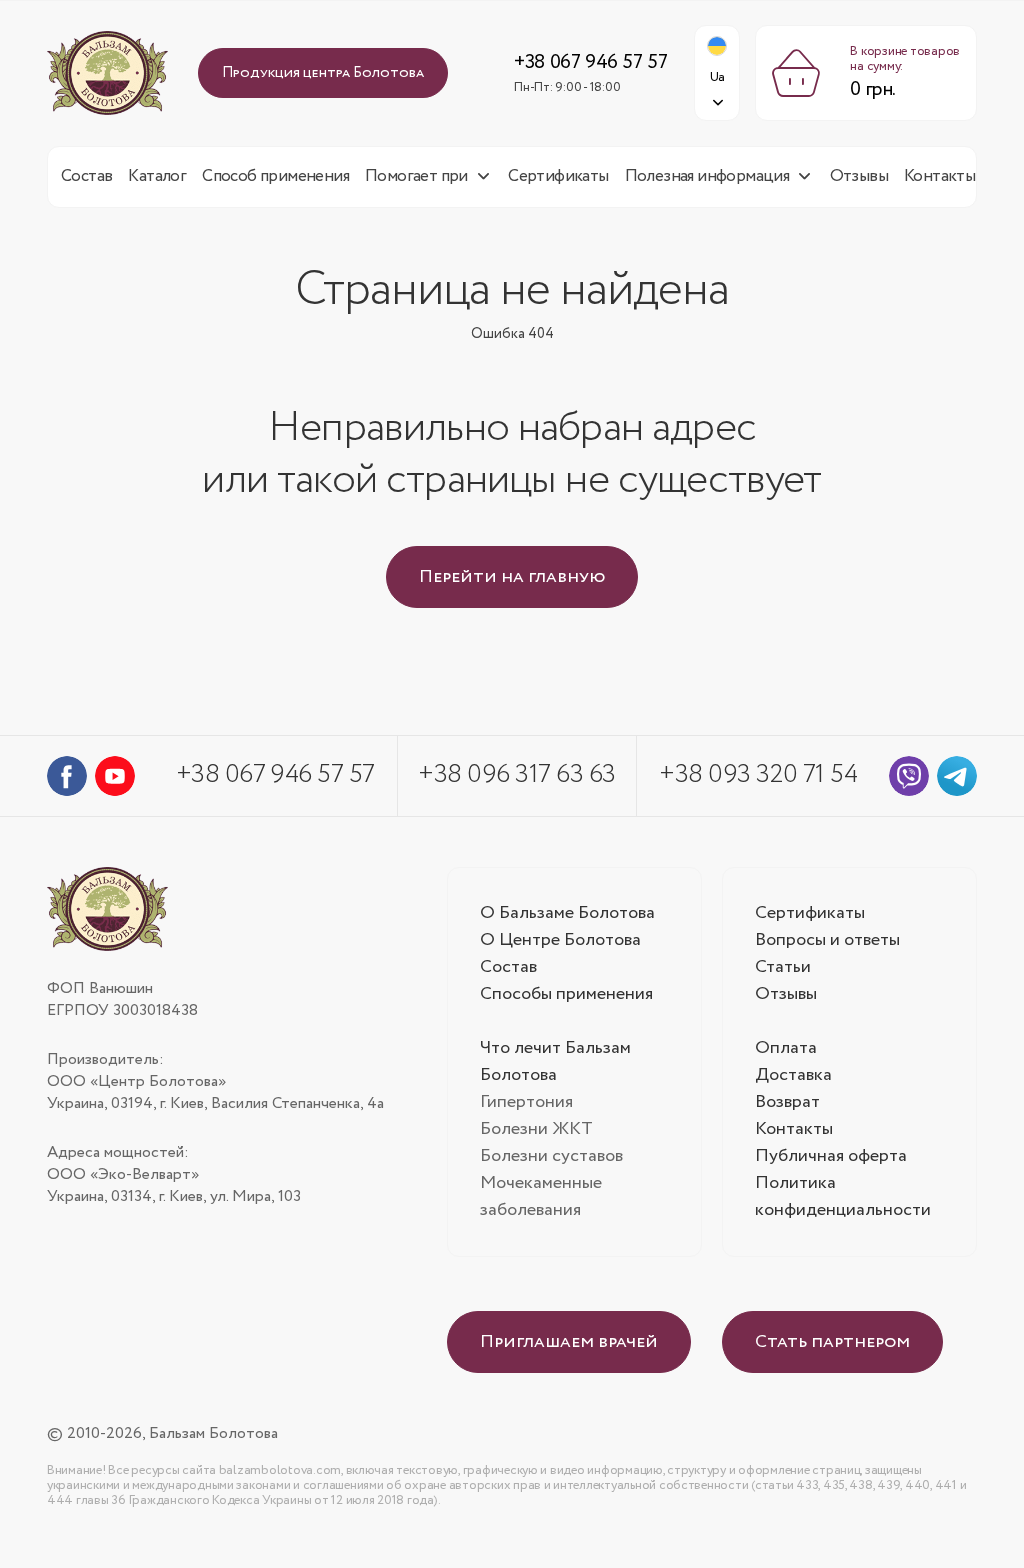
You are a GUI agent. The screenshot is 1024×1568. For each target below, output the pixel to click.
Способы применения (566, 994)
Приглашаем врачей (569, 1342)
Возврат (787, 1102)
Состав (86, 176)
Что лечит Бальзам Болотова (555, 1061)
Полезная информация (707, 176)
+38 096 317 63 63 (516, 774)
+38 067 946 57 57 (590, 62)
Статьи (783, 967)
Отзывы (859, 176)
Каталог (157, 176)
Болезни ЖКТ (536, 1129)
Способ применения (275, 176)
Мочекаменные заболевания (541, 1196)
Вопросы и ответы (827, 940)
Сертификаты (558, 176)
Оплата (786, 1048)
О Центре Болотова (560, 940)
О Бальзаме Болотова (567, 913)
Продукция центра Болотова (323, 73)
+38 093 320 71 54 (758, 774)
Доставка (793, 1075)
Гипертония (526, 1102)
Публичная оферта (831, 1156)
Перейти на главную (512, 577)
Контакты (939, 176)
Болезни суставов (551, 1156)
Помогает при (416, 176)
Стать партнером (832, 1342)
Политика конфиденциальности (843, 1196)
